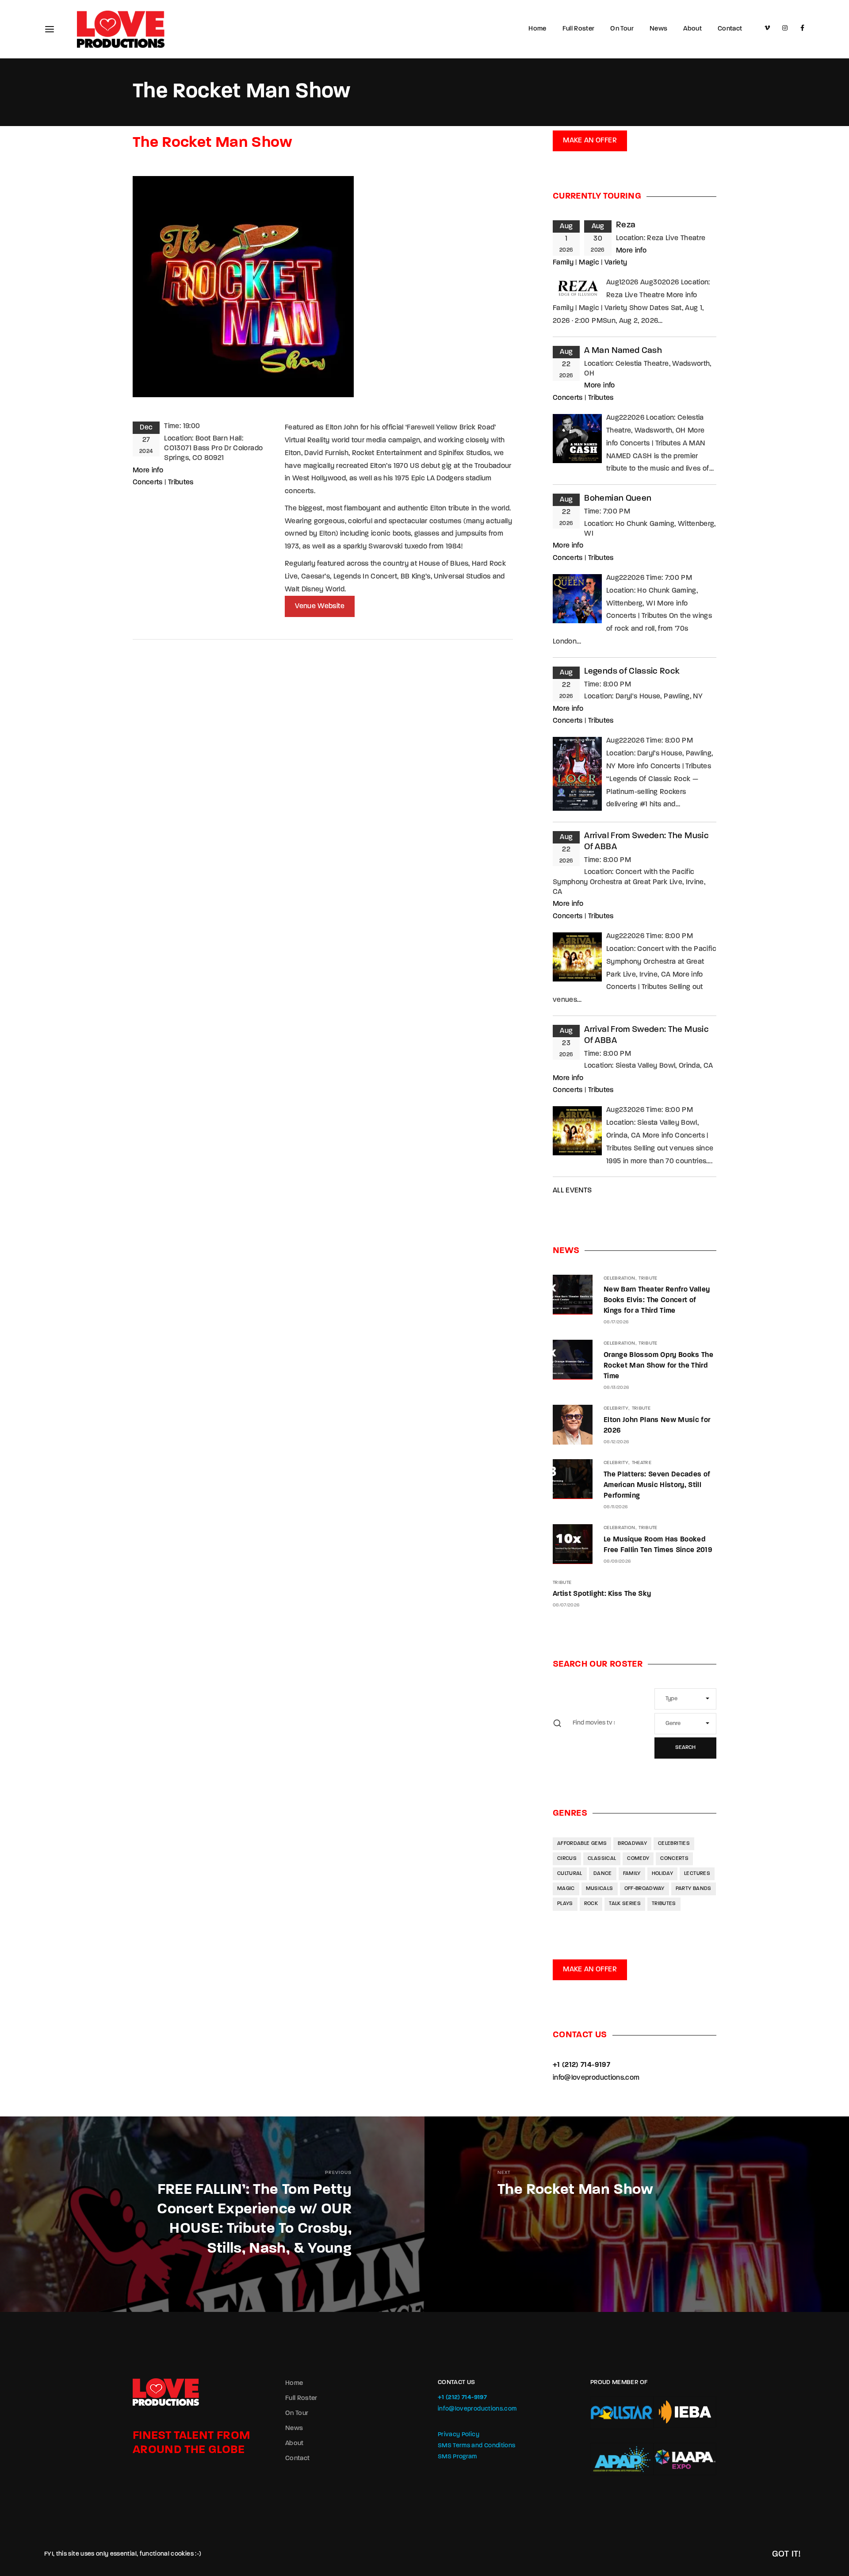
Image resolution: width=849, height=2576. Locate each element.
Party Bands (694, 1889)
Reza (626, 225)
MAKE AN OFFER (590, 141)
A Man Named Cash (623, 351)
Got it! (786, 2554)
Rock (591, 1904)
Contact (730, 29)
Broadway (632, 1844)
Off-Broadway (644, 1889)
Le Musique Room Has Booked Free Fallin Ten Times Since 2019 (658, 1545)
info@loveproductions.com (596, 2078)
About (692, 29)
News (658, 29)
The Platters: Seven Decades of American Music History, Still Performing (657, 1485)
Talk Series (625, 1904)
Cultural (570, 1874)
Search (685, 1748)
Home (537, 29)
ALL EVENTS (572, 1191)
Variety (616, 263)
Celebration (620, 1278)
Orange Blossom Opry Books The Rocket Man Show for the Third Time (658, 1366)
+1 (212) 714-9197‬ (581, 2065)
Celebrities (674, 1844)
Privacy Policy (459, 2435)
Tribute (648, 1278)
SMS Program (457, 2457)
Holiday (662, 1874)
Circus (567, 1859)
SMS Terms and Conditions (476, 2446)
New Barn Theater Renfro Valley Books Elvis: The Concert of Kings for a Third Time (657, 1300)
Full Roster (579, 29)
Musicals (600, 1889)
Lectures (697, 1874)
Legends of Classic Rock (632, 672)
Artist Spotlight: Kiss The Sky (602, 1594)
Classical (602, 1859)
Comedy (638, 1859)
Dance (603, 1874)
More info (148, 471)
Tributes (181, 483)
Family (563, 263)
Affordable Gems (582, 1844)
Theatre (642, 1463)
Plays (565, 1904)
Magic (589, 263)
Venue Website (320, 606)
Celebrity (616, 1409)
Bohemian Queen (618, 499)
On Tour (622, 29)
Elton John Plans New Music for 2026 (657, 1426)
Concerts (148, 483)
